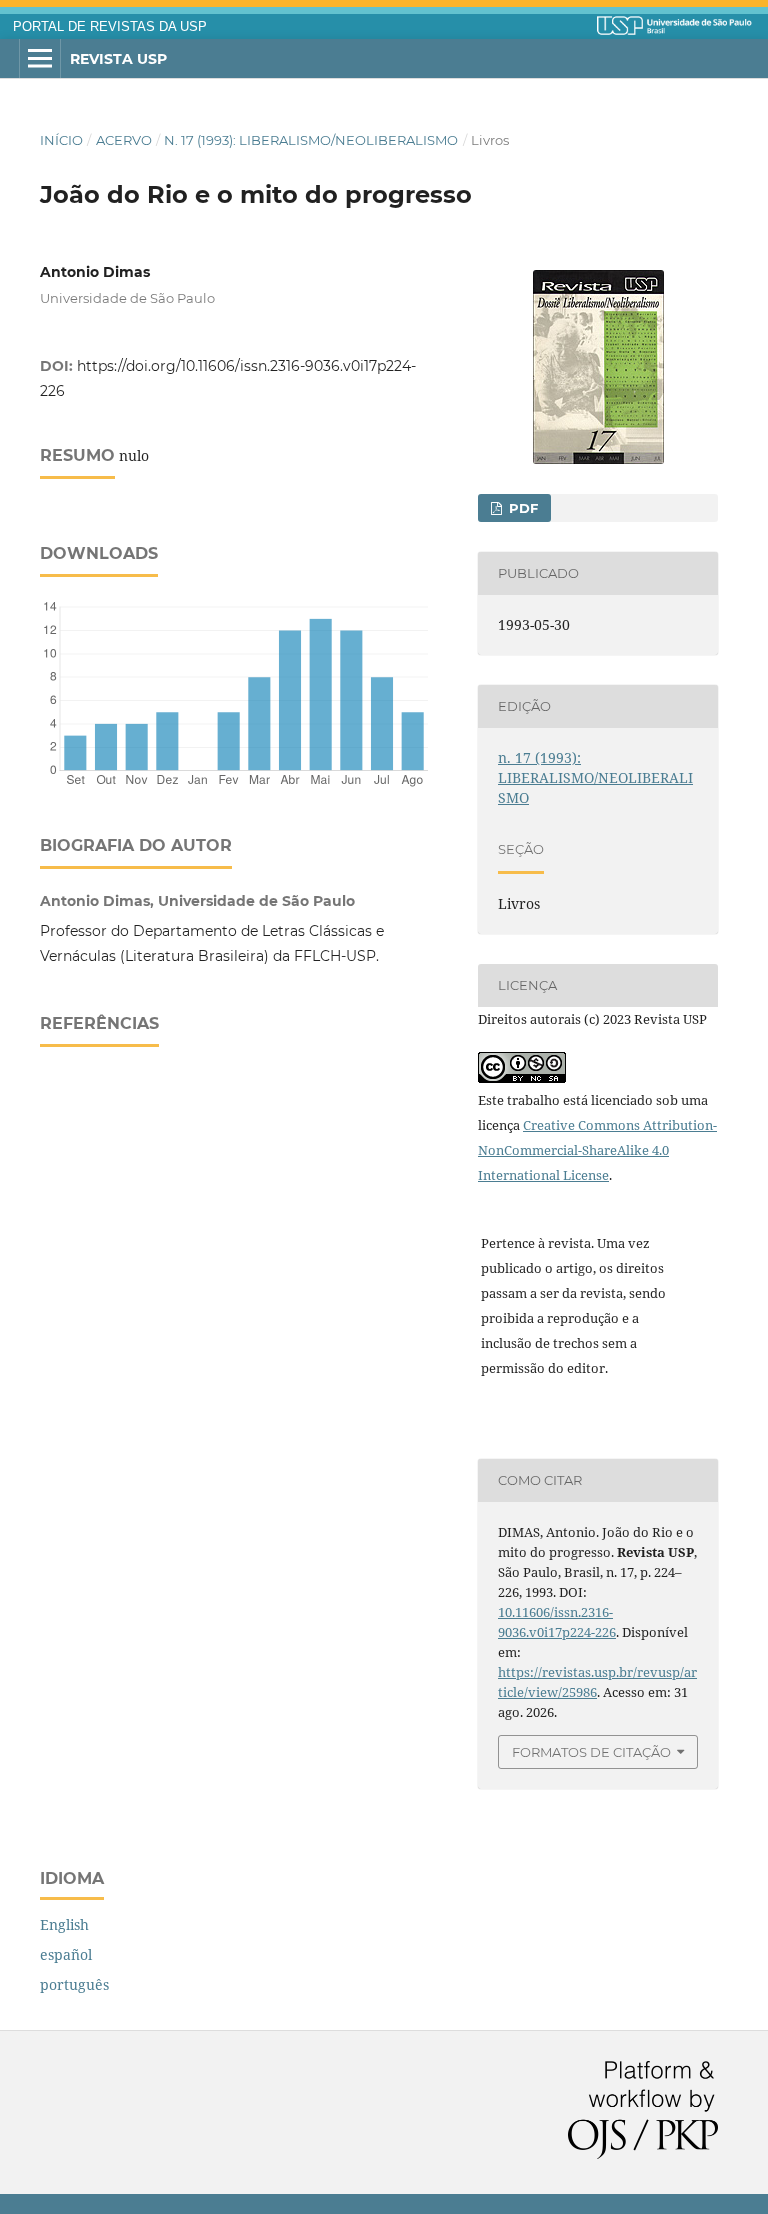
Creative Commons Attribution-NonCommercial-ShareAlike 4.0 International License (597, 1150)
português (74, 1984)
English (64, 1924)
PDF (521, 508)
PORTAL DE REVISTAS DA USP (110, 27)
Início (61, 140)
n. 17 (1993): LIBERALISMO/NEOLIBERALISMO (311, 140)
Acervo (124, 140)
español (66, 1954)
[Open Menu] (40, 59)
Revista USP (118, 59)
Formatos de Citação (591, 1752)
